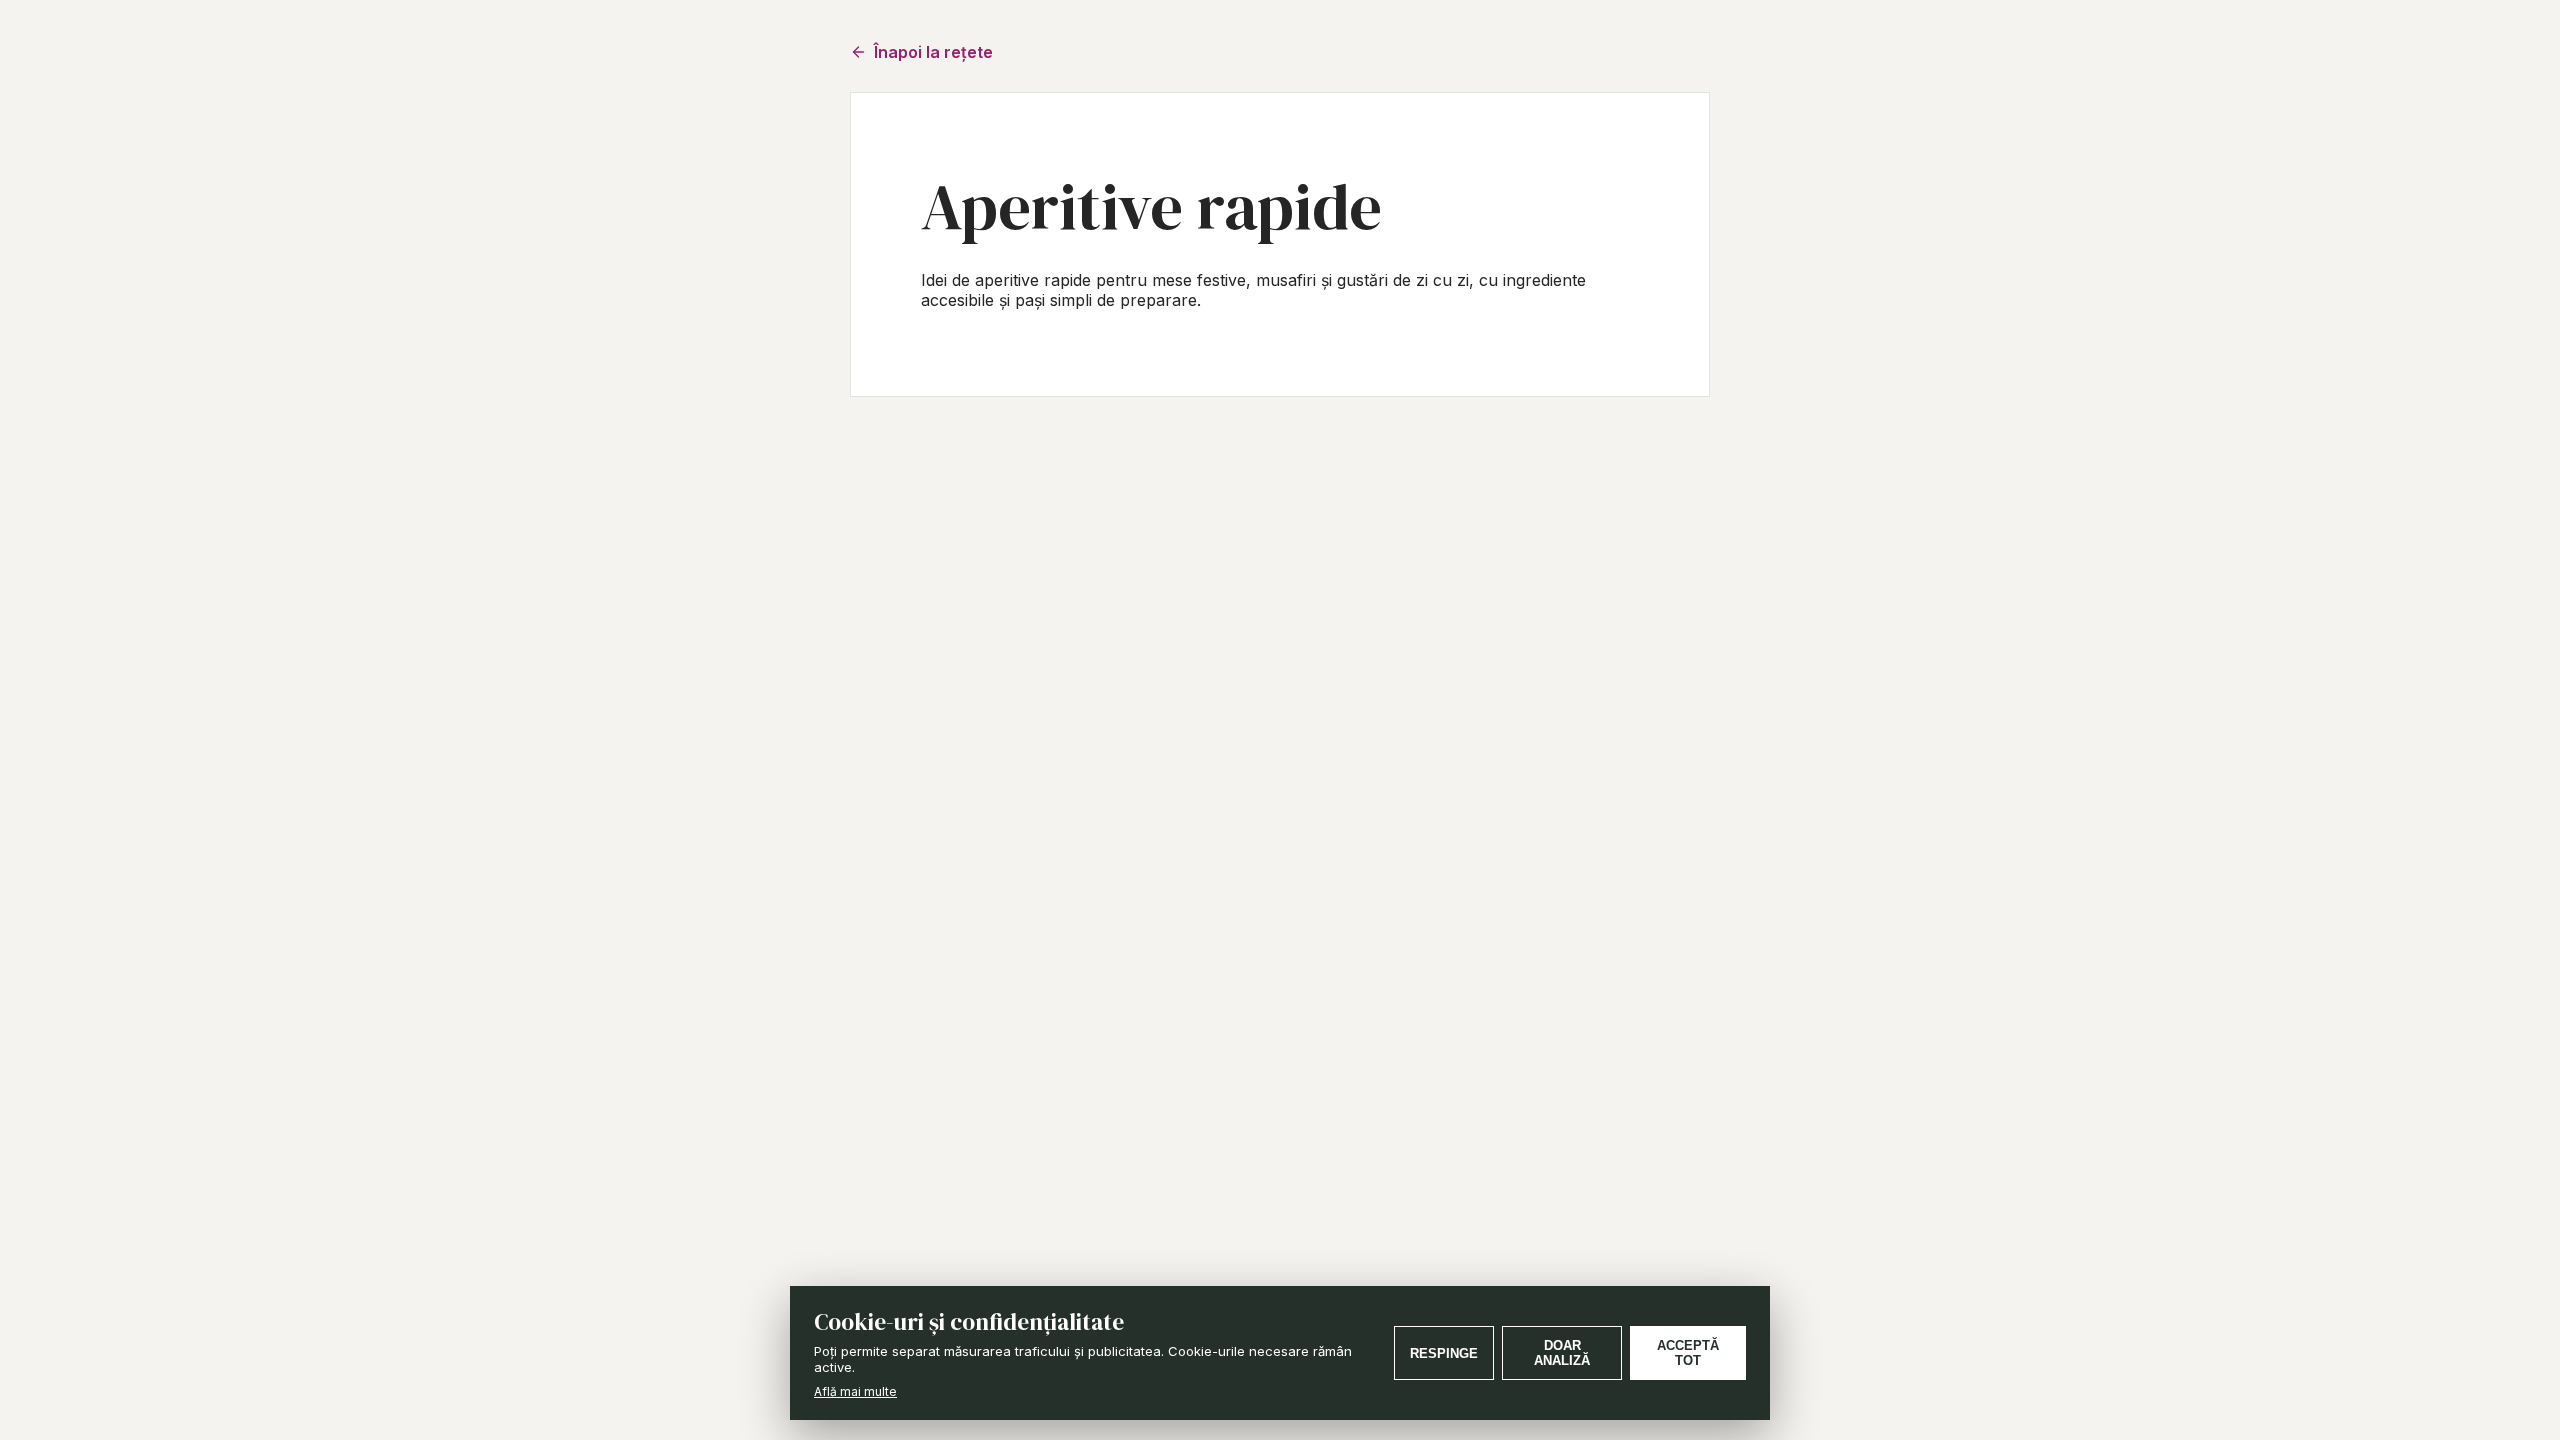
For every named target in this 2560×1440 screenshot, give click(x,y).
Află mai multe (855, 1391)
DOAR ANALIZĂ (1562, 1353)
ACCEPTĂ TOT (1688, 1353)
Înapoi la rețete (933, 52)
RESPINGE (1444, 1353)
